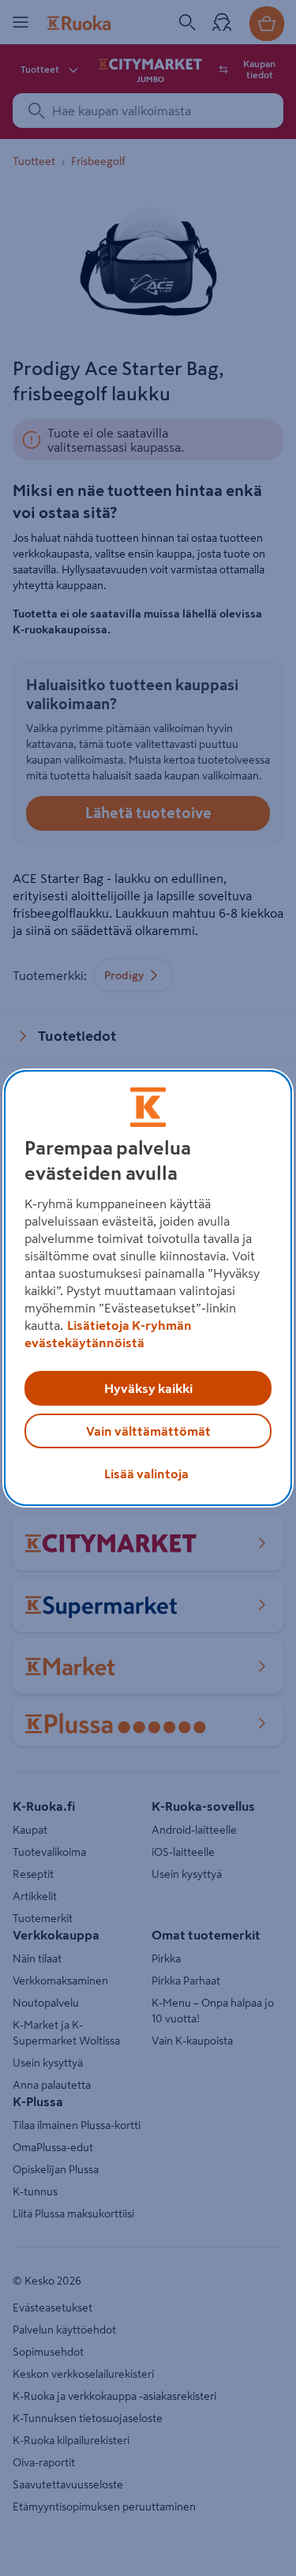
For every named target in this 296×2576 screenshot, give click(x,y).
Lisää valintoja (146, 1474)
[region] (148, 1288)
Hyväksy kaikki (148, 1388)
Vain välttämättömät (148, 1431)
